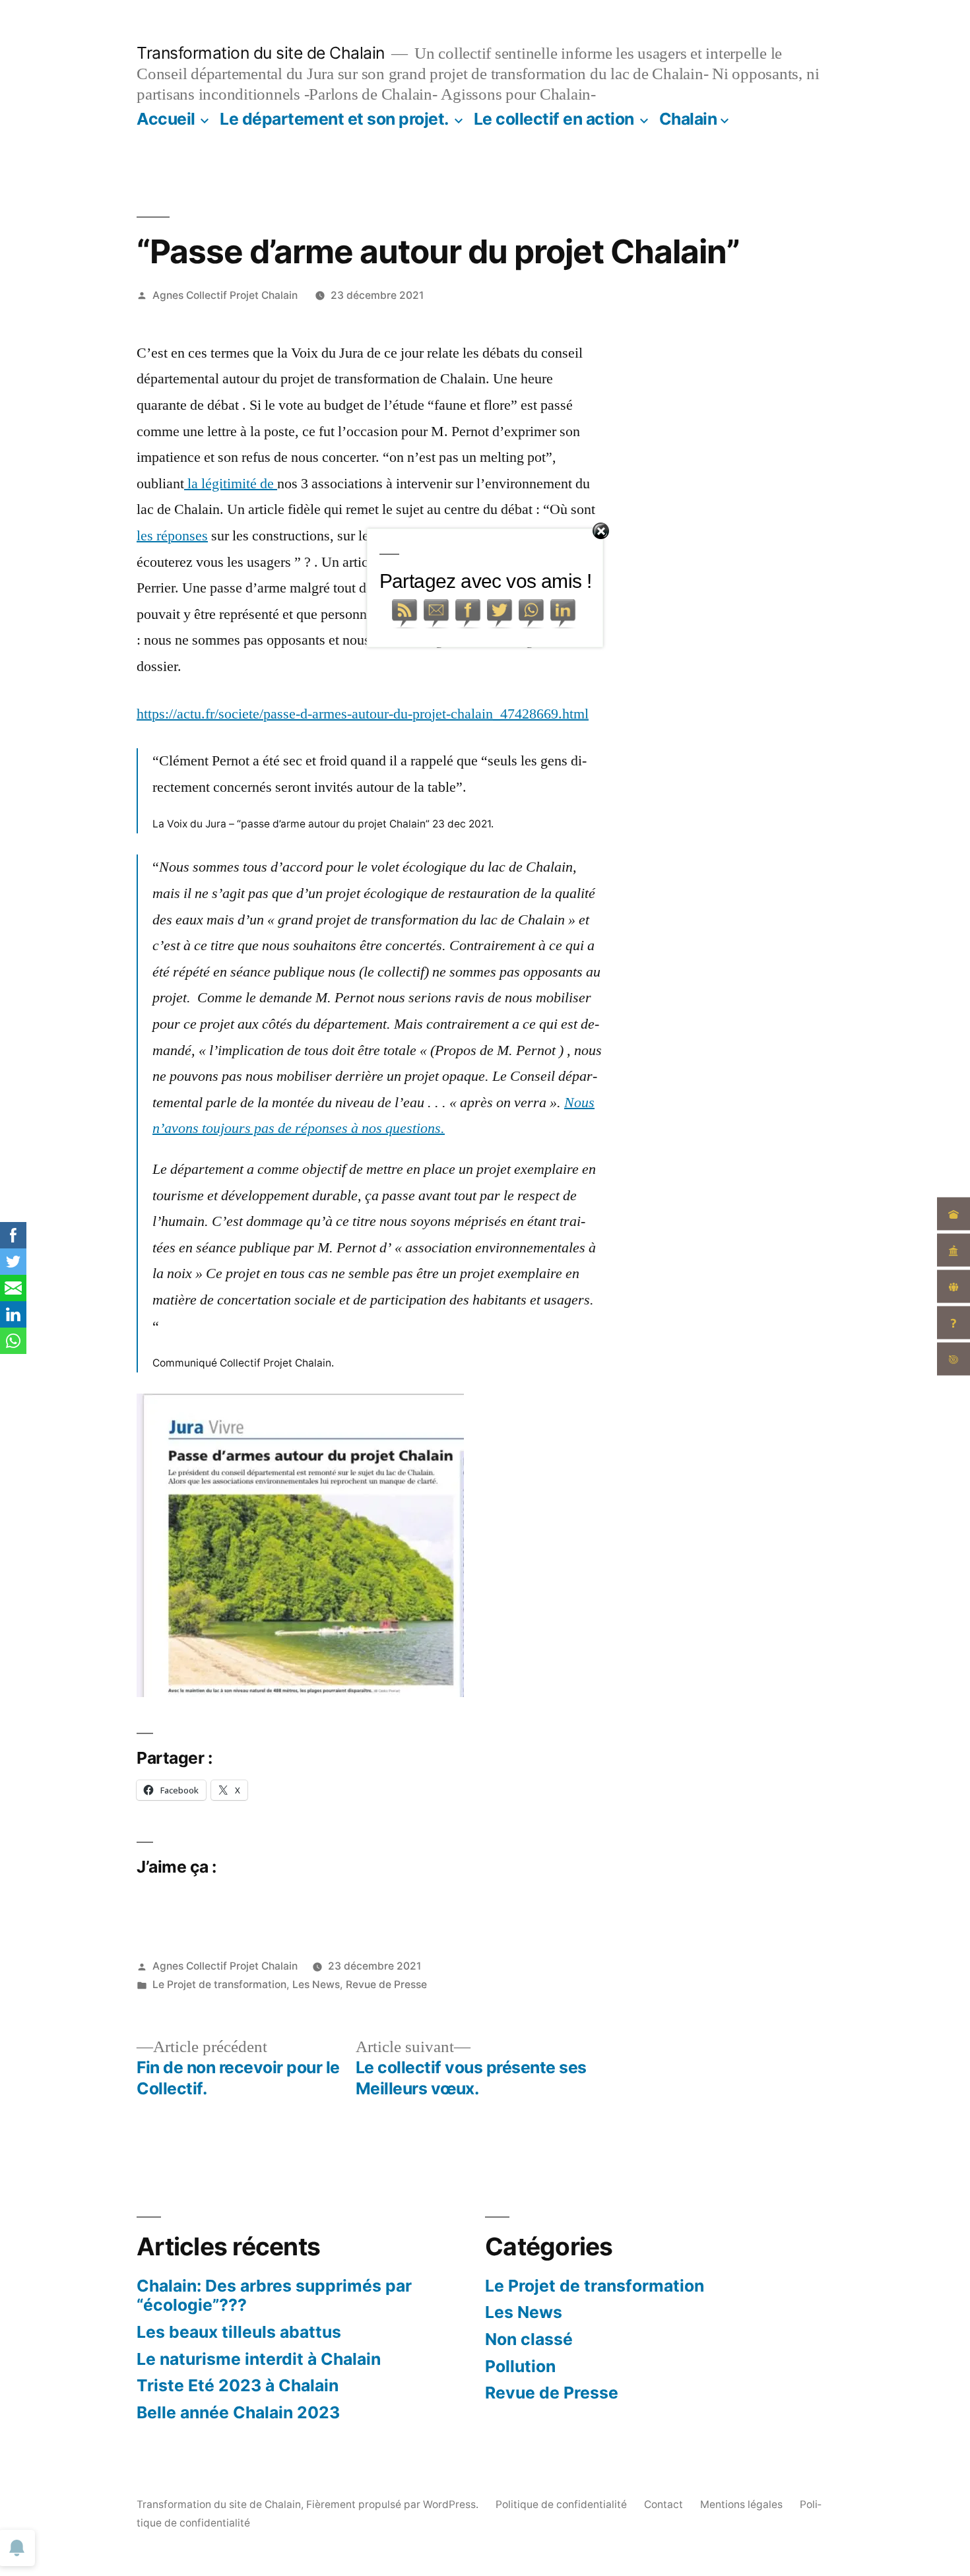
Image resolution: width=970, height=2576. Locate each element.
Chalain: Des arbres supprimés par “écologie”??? (274, 2296)
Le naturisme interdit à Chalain (259, 2359)
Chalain (688, 119)
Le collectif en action (554, 119)
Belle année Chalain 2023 (238, 2412)
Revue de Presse (386, 1984)
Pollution (520, 2366)
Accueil (166, 119)
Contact (663, 2504)
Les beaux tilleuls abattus (239, 2332)
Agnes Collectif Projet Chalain (225, 295)
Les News (316, 1984)
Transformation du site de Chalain (261, 53)
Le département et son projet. (334, 119)
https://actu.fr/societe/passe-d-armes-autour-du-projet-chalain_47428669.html (363, 714)
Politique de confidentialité (561, 2504)
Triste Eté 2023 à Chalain (238, 2385)
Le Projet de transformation (219, 1984)
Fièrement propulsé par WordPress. (394, 2504)
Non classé (529, 2339)
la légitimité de (231, 484)
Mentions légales (741, 2504)
